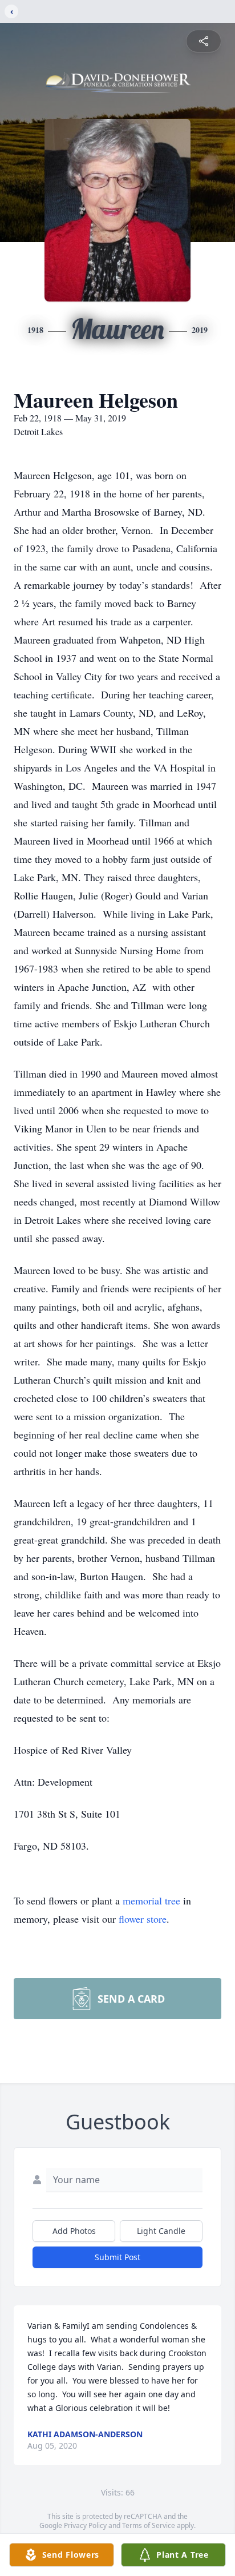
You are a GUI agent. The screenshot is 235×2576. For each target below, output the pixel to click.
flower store (143, 1919)
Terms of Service (149, 2525)
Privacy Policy (85, 2525)
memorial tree (151, 1900)
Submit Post (117, 2257)
